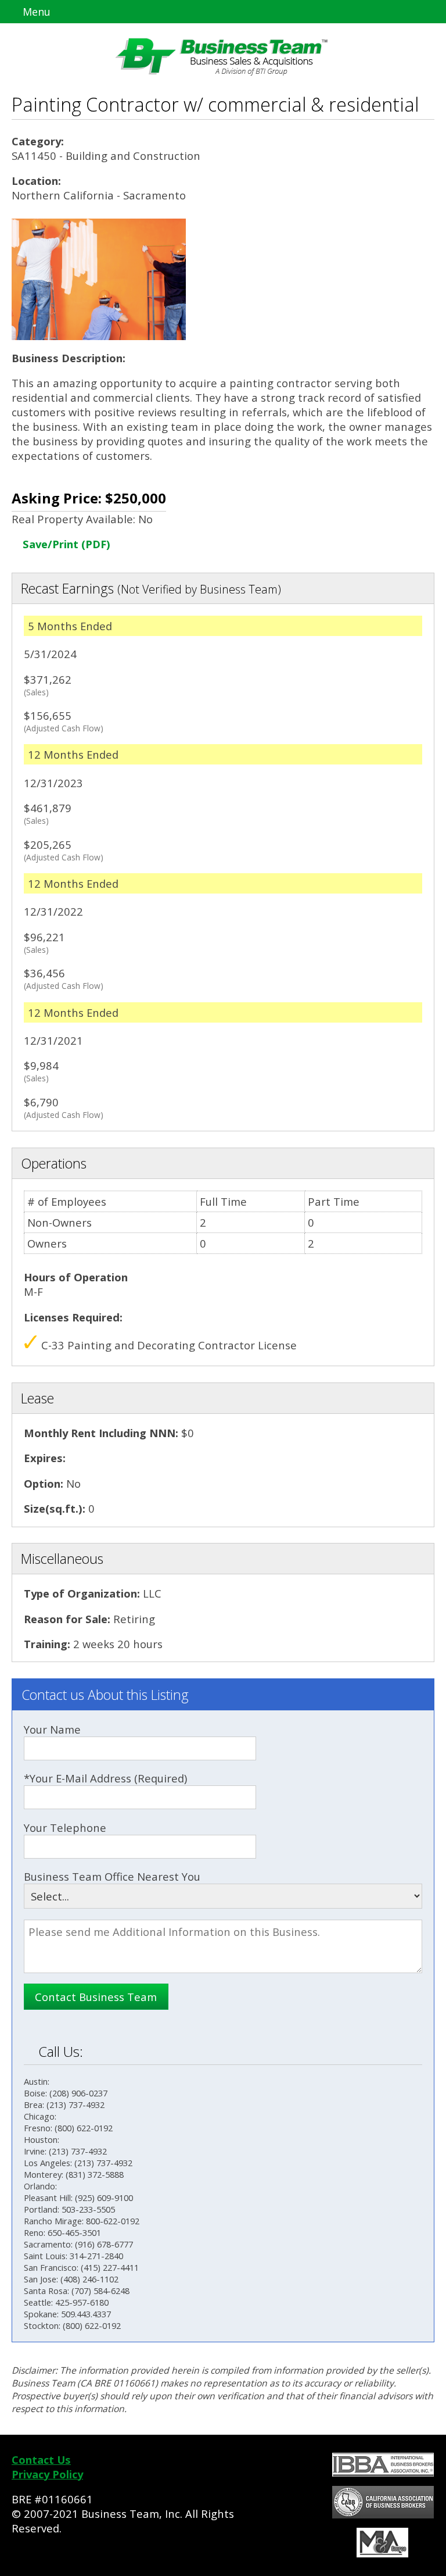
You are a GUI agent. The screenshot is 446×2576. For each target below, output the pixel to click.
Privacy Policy (47, 2474)
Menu (35, 12)
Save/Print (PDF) (65, 544)
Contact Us (41, 2459)
